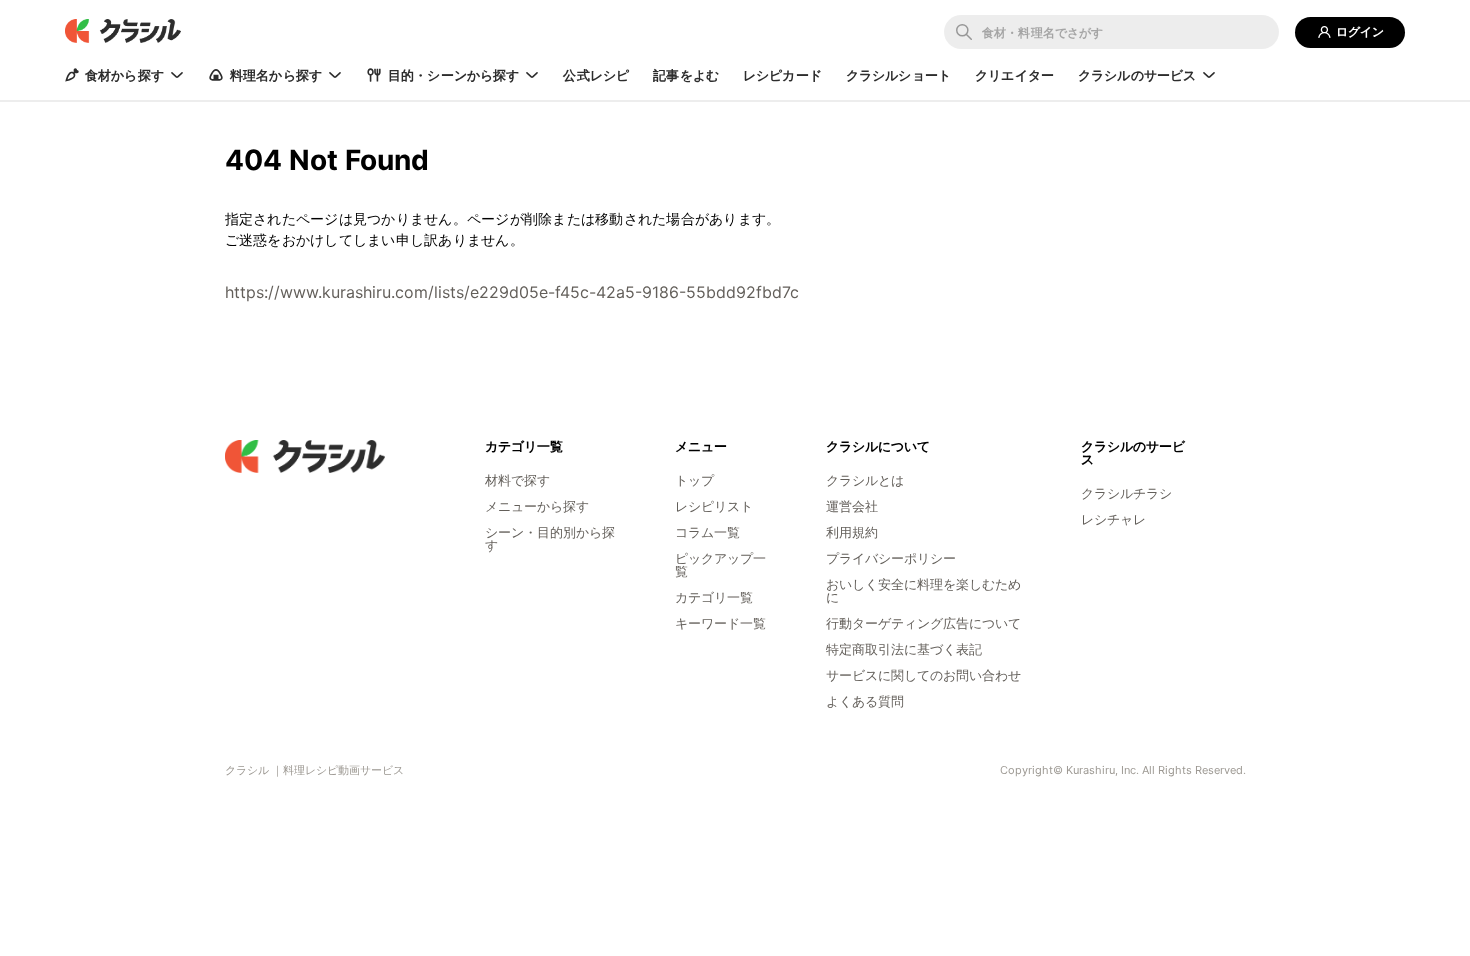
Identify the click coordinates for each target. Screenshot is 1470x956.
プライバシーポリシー (891, 558)
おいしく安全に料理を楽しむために (923, 590)
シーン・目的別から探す (550, 538)
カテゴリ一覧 (714, 597)
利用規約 (852, 532)
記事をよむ (686, 75)
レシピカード (782, 75)
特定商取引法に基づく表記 (904, 649)
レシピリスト (714, 506)
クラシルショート (898, 75)
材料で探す (517, 480)
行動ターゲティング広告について (923, 623)
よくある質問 (865, 701)
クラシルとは (865, 480)
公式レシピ (596, 75)
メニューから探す (537, 506)
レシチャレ (1113, 519)
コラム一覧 (707, 532)
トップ (694, 480)
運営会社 (852, 506)
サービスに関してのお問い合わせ (923, 675)
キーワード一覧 (720, 623)
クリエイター (1014, 75)
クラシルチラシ (1126, 493)
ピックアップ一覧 (720, 564)
